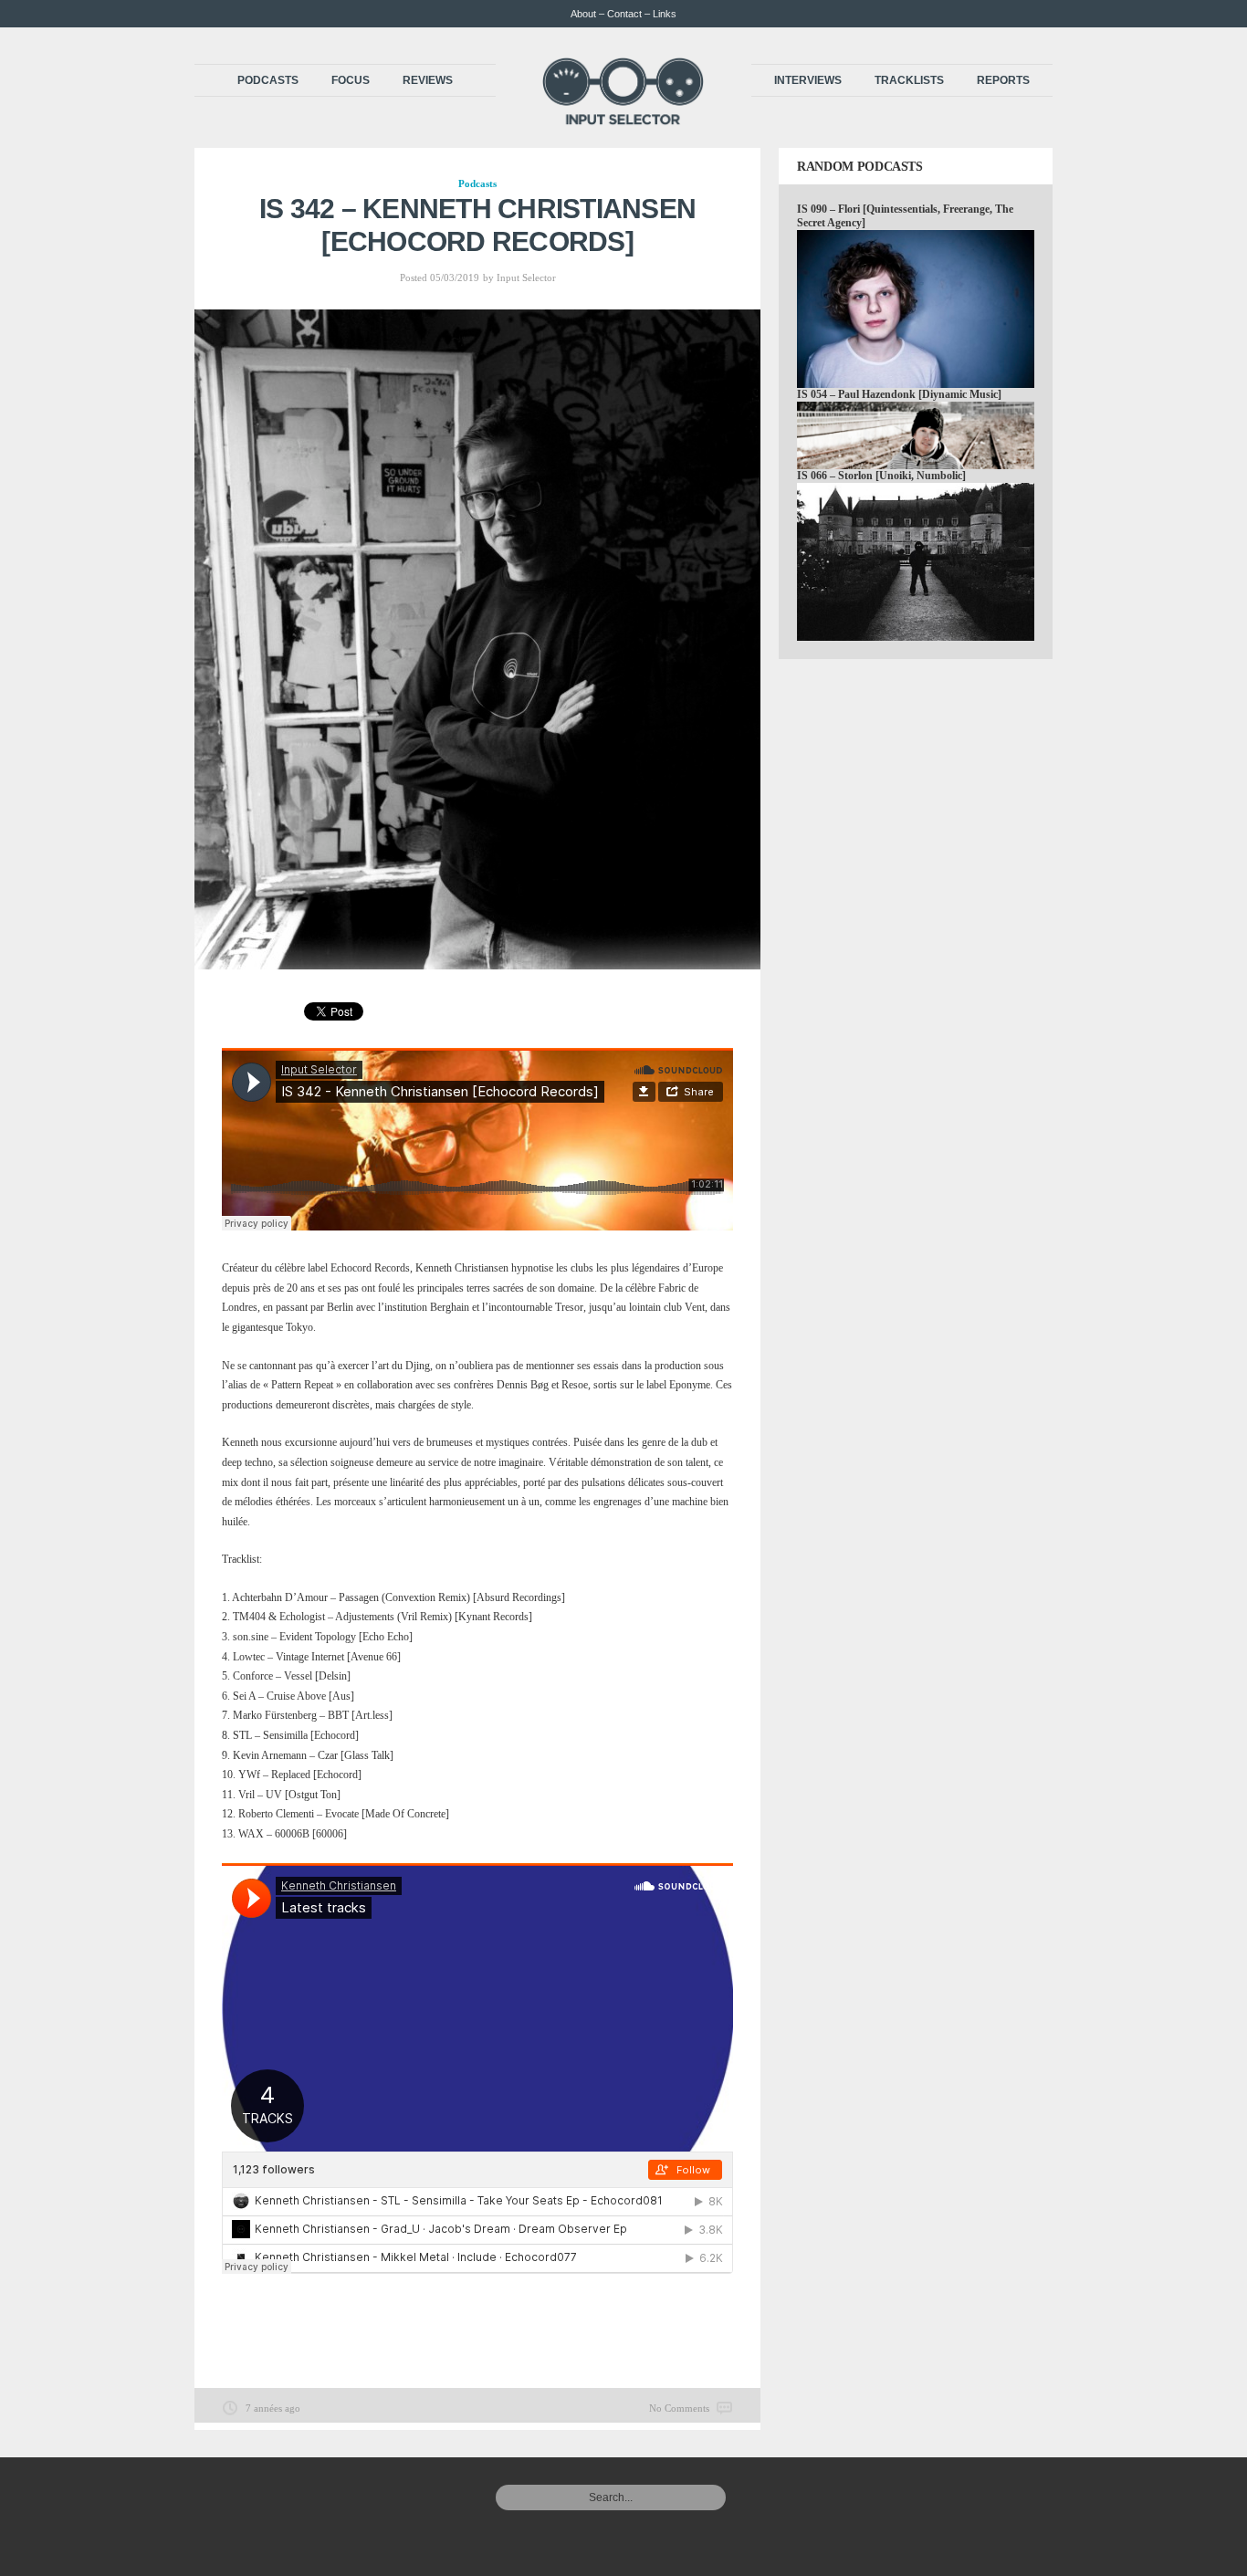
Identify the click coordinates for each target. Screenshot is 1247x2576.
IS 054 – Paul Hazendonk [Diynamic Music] (899, 394)
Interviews (808, 80)
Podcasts (268, 80)
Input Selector (526, 277)
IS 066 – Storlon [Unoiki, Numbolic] (881, 476)
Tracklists (909, 80)
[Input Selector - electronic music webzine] (623, 120)
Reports (1003, 80)
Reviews (428, 80)
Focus (351, 80)
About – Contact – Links (623, 14)
